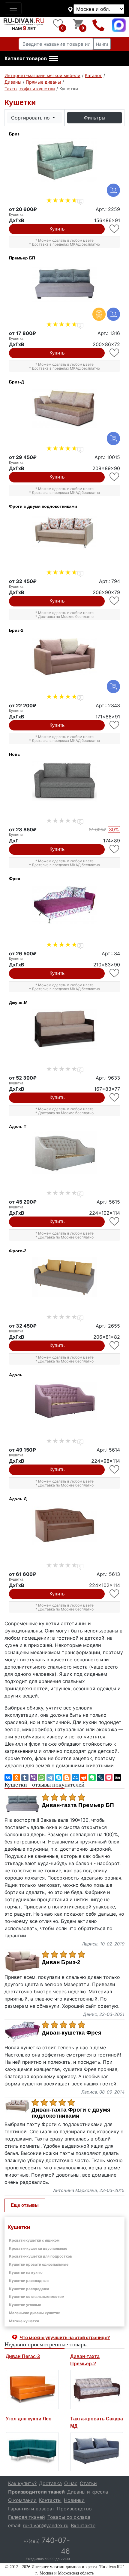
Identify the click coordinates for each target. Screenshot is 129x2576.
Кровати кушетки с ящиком (34, 2240)
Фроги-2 (18, 1251)
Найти (102, 44)
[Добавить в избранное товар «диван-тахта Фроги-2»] (115, 1345)
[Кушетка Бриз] (64, 160)
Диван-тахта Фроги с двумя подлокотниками (71, 2113)
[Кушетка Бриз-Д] (64, 408)
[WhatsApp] (42, 1778)
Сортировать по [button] (31, 118)
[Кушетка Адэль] (64, 1401)
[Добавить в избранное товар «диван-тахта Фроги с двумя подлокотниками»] (115, 601)
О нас (71, 2483)
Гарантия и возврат (31, 2509)
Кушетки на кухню (26, 2272)
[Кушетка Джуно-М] (64, 1029)
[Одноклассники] (16, 1778)
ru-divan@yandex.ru (46, 2525)
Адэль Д (18, 1499)
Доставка (50, 2483)
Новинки (74, 2500)
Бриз (14, 134)
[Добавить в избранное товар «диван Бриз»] (115, 229)
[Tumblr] (25, 1778)
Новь (15, 754)
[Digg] (117, 1778)
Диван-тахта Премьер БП (78, 1805)
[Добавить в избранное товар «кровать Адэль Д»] (115, 1594)
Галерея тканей (27, 2517)
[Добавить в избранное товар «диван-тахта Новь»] (115, 849)
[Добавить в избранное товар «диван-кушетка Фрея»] (115, 973)
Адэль (16, 1375)
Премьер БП (22, 258)
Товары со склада (69, 2517)
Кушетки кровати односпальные (39, 2264)
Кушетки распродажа (29, 2289)
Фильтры (95, 118)
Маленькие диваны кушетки (35, 2313)
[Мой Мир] (75, 1778)
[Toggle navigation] (13, 8)
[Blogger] (67, 1778)
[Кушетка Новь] (64, 781)
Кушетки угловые (25, 2305)
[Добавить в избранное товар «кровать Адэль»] (115, 1469)
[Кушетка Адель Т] (64, 1153)
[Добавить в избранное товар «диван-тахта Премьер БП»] (115, 353)
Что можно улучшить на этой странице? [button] (65, 2337)
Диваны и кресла (88, 2492)
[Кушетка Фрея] (64, 905)
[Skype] (58, 1778)
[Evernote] (92, 1778)
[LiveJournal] (100, 1778)
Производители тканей (36, 2492)
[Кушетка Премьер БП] (64, 284)
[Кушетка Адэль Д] (64, 1525)
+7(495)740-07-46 (99, 25)
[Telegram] (50, 1778)
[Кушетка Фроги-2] (64, 1277)
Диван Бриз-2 (61, 1962)
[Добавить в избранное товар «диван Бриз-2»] (115, 725)
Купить (57, 229)
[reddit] (84, 1778)
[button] (31, 59)
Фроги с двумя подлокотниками (43, 506)
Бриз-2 (16, 630)
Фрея (15, 879)
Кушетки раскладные (29, 2281)
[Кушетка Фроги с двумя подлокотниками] (64, 533)
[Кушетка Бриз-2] (64, 657)
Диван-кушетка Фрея (72, 2033)
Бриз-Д (16, 382)
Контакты (50, 2500)
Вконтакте (83, 2525)
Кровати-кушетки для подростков (40, 2256)
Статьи (88, 2483)
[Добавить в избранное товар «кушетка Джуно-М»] (115, 1097)
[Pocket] (109, 1778)
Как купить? (22, 2483)
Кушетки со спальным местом (37, 2297)
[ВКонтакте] (8, 1778)
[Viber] (33, 1778)
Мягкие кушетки (24, 2321)
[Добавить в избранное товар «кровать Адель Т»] (115, 1221)
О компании (22, 2500)
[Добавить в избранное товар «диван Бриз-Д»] (115, 477)
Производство (74, 2509)
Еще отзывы (25, 2205)
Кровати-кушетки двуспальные (38, 2248)
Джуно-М (18, 1003)
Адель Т (18, 1127)
